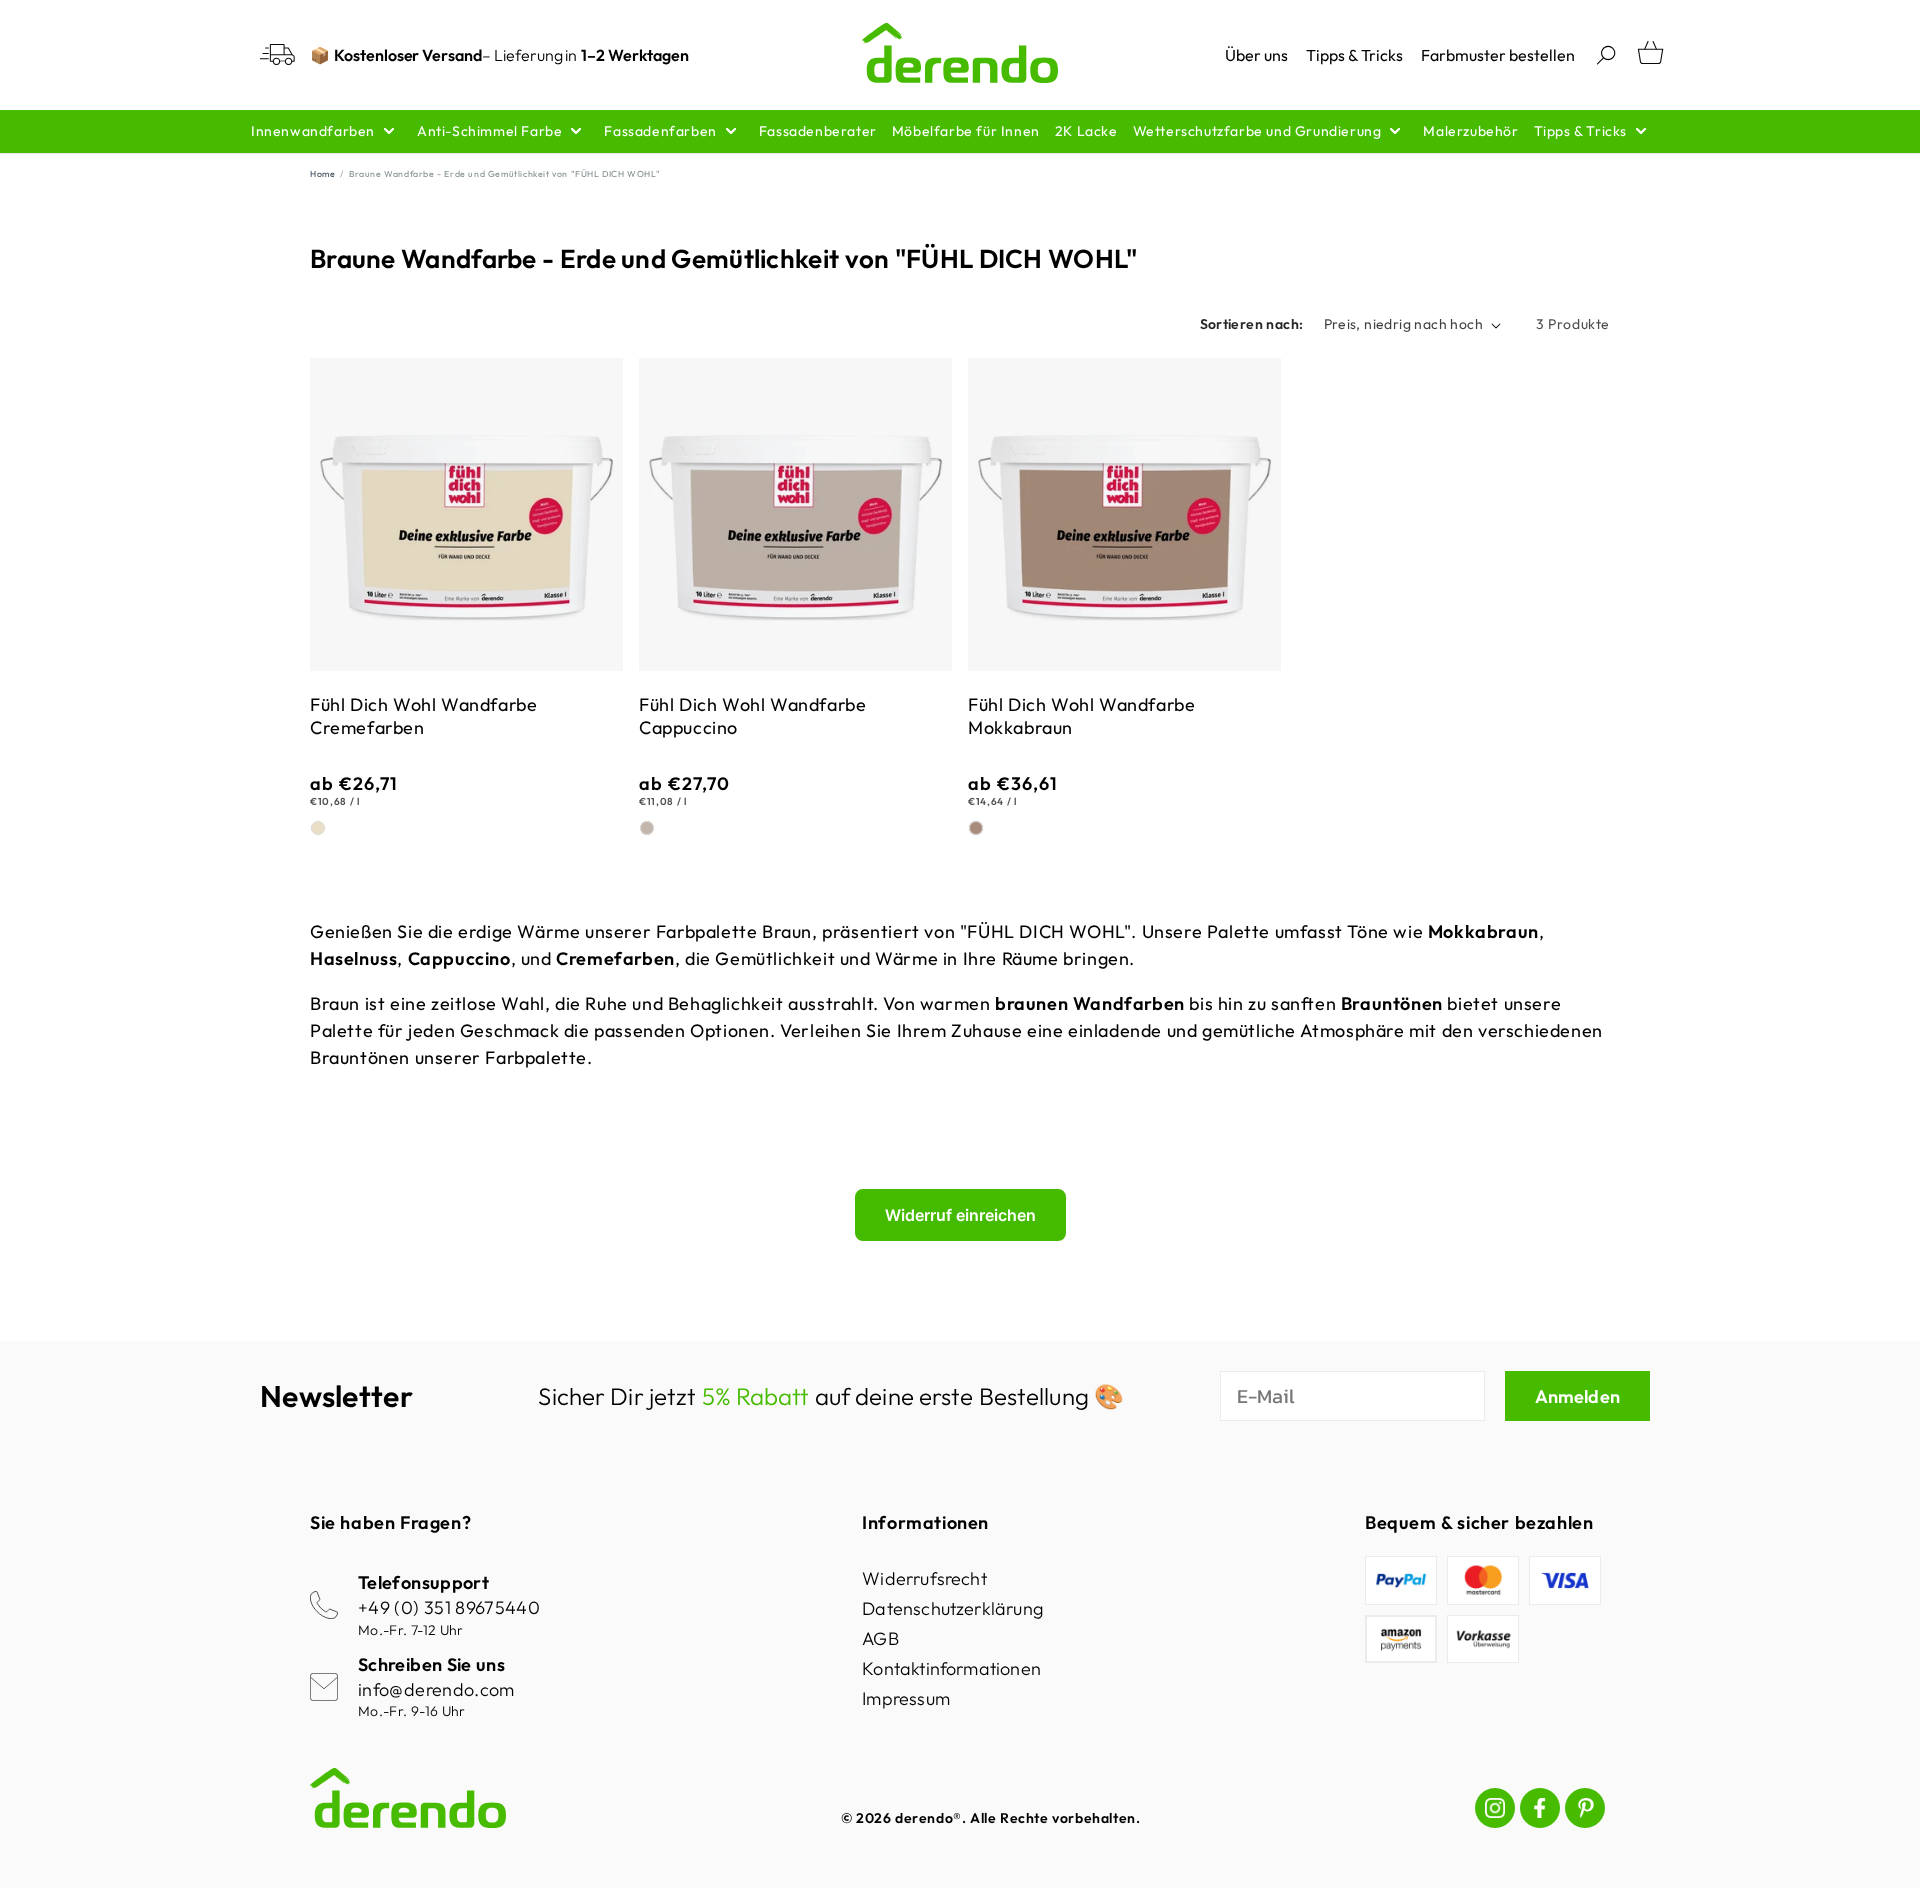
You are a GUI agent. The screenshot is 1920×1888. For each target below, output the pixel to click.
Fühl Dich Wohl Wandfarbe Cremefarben (423, 716)
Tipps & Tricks (1354, 55)
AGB (880, 1638)
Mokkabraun (976, 828)
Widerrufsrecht (924, 1578)
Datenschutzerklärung (952, 1608)
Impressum (906, 1698)
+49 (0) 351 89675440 (449, 1607)
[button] (1606, 55)
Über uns (1256, 55)
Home (322, 173)
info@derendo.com (436, 1689)
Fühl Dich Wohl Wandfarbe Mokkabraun (1081, 716)
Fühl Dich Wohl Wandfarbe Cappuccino (752, 716)
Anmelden (1577, 1396)
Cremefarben (318, 828)
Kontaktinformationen (951, 1668)
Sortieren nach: (1252, 324)
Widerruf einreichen (960, 1215)
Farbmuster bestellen (1498, 55)
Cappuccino (647, 828)
